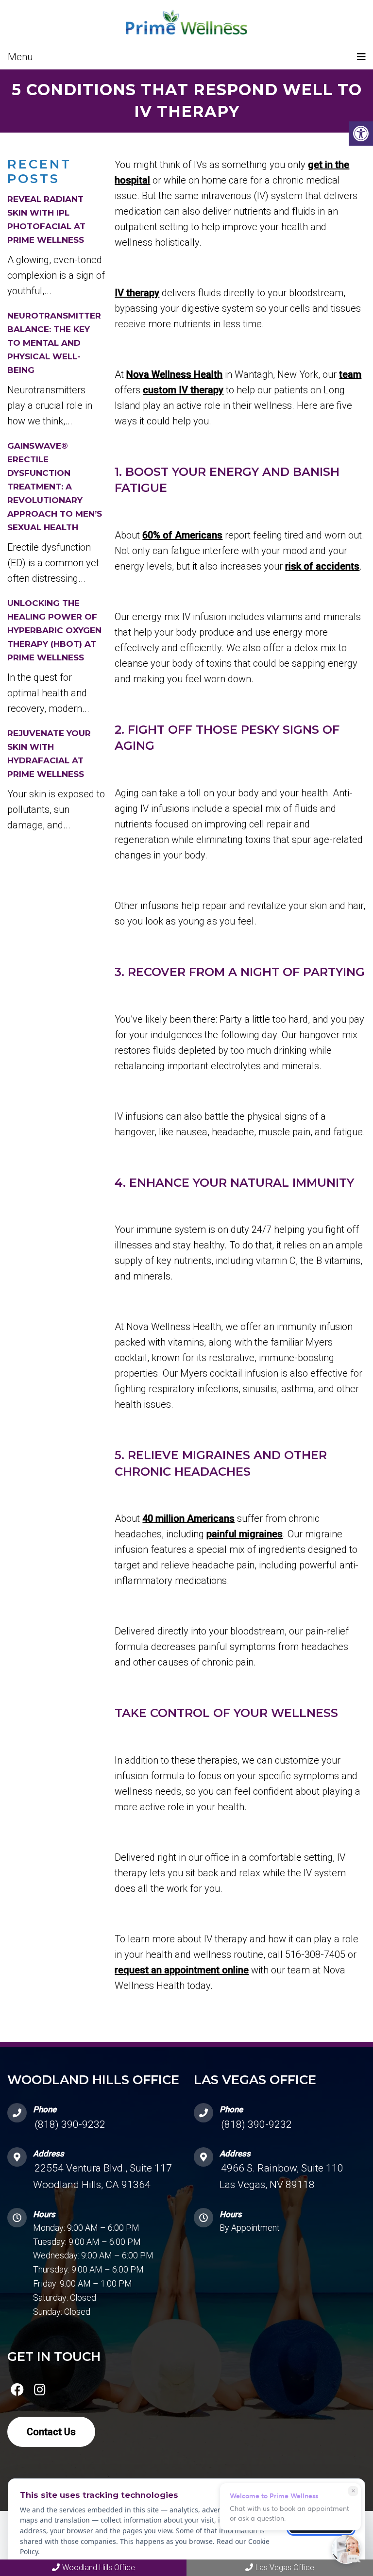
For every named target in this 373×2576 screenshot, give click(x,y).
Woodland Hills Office (99, 2568)
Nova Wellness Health (174, 374)
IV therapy (137, 293)
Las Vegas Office (285, 2568)
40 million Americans (188, 1518)
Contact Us (51, 2432)
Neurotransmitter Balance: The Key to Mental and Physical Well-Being (54, 343)
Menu (20, 57)
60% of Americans (182, 535)
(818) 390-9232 (70, 2124)
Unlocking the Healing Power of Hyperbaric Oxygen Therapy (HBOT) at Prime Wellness (54, 630)
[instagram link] (40, 2391)
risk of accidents (322, 566)
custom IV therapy (183, 390)
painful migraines (245, 1534)
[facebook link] (17, 2391)
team (350, 374)
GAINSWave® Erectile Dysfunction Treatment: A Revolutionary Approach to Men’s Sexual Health (55, 487)
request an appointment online (182, 1970)
